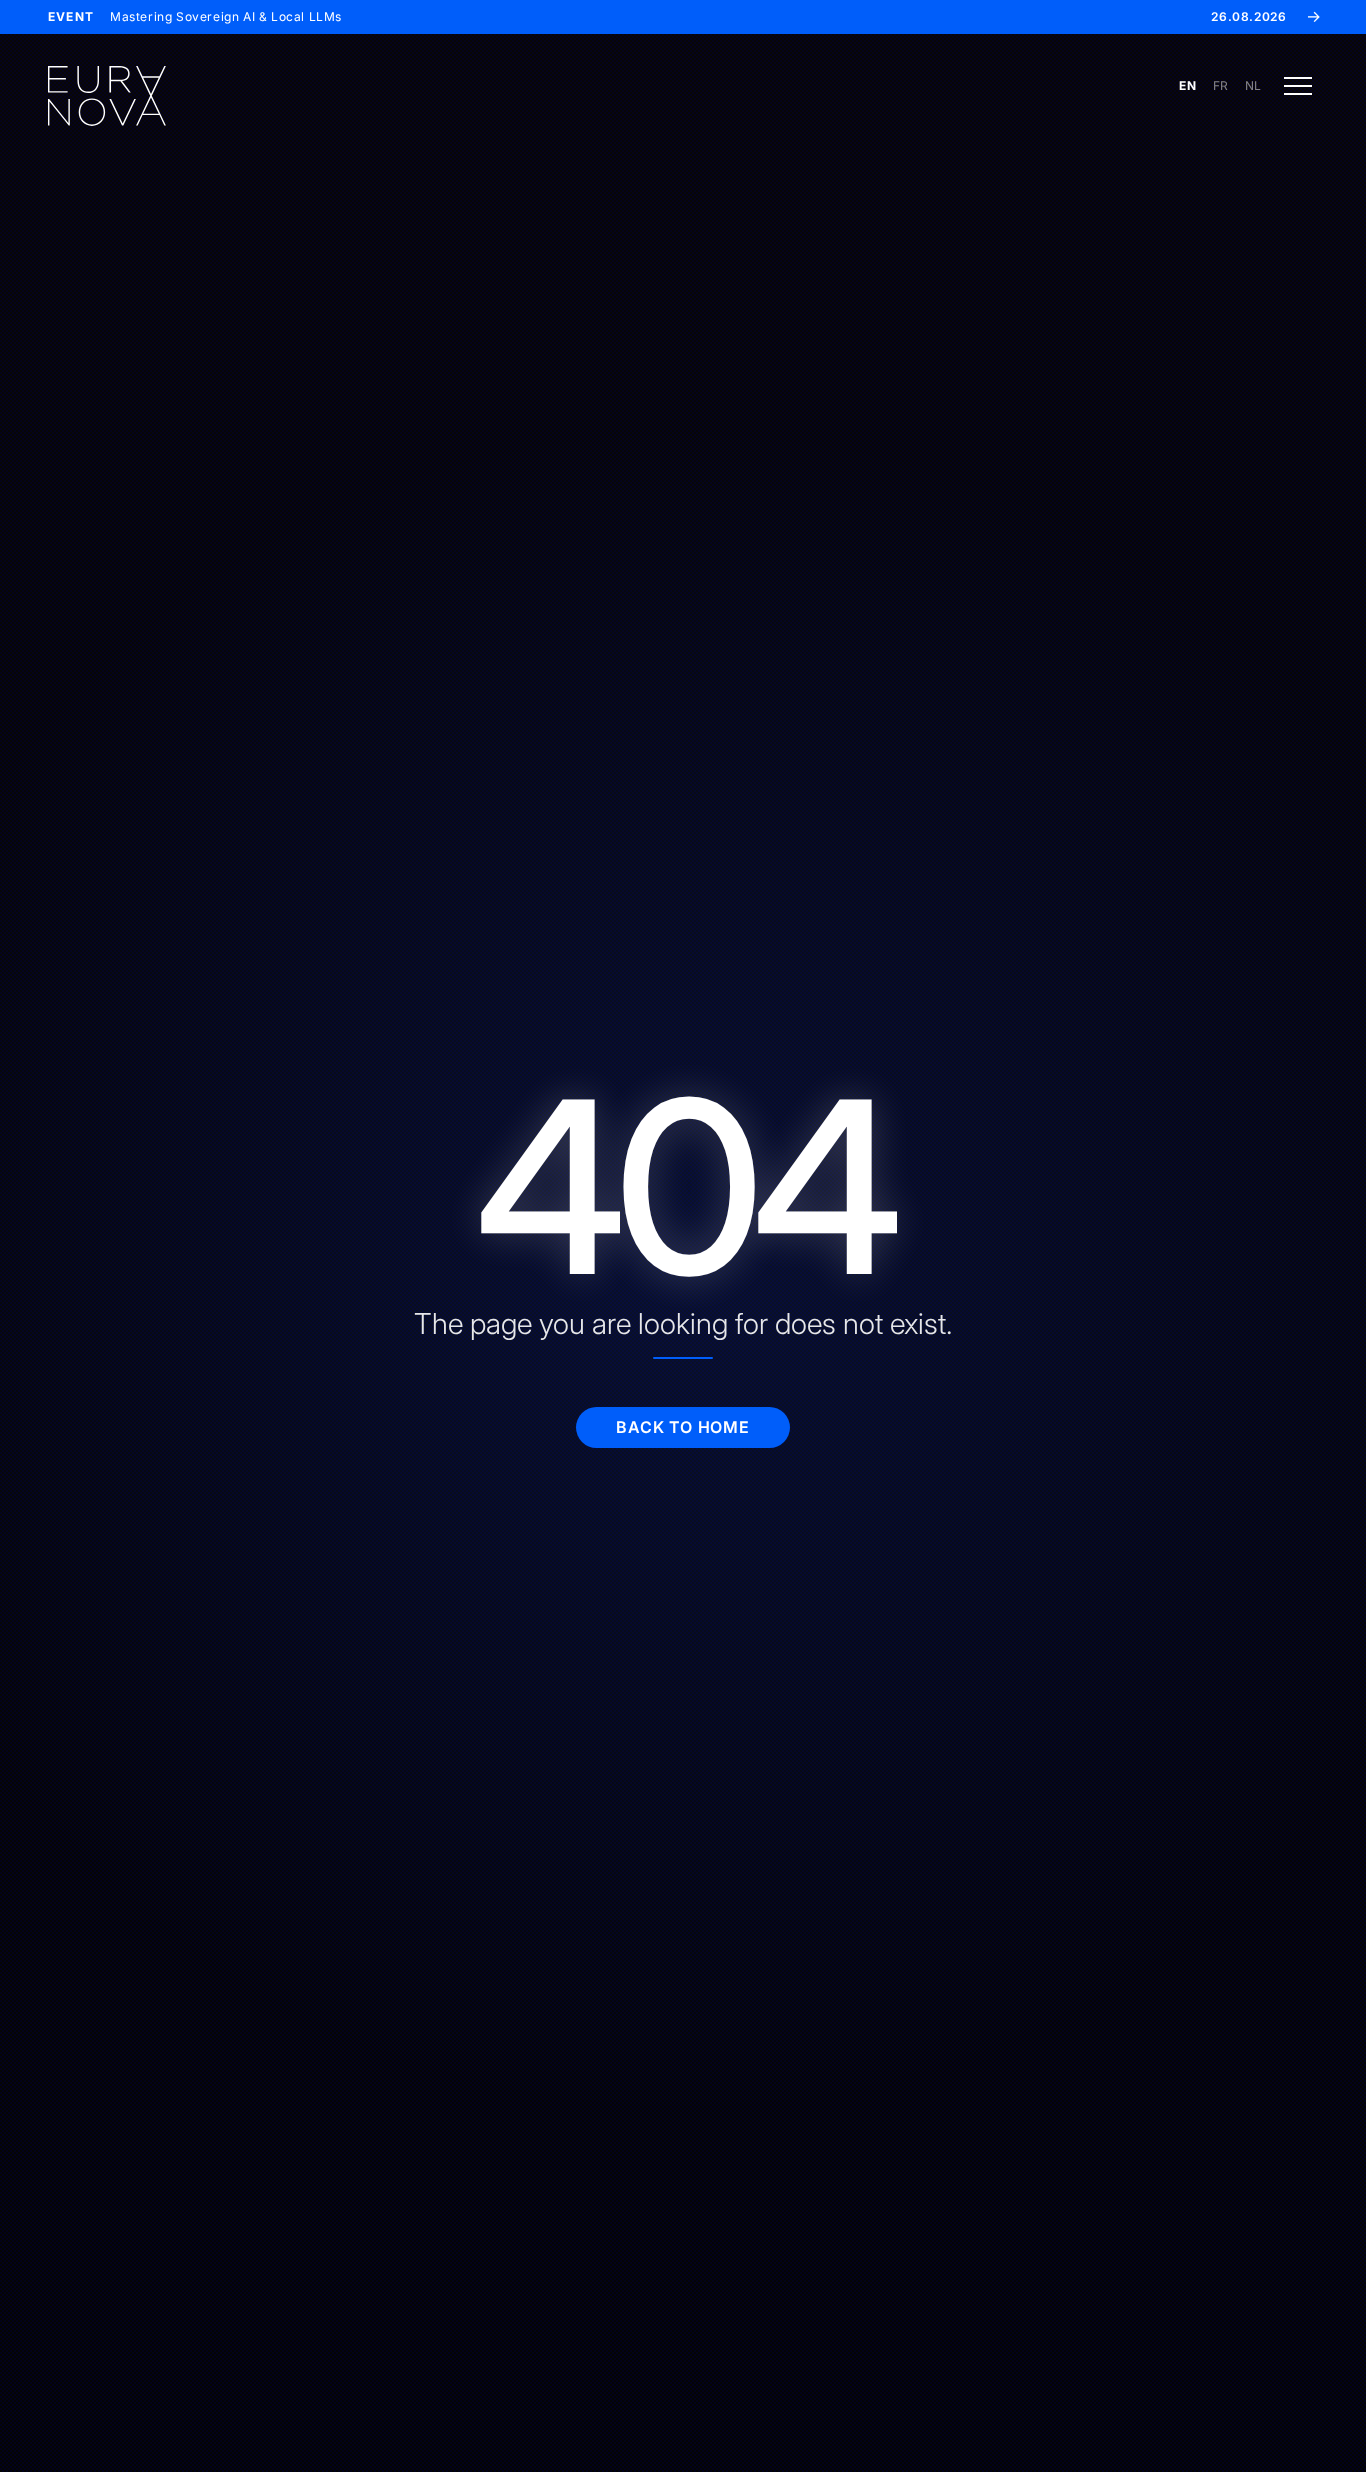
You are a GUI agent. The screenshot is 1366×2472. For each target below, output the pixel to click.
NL (1253, 85)
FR (1221, 85)
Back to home (683, 1427)
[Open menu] (1298, 86)
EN (1187, 85)
